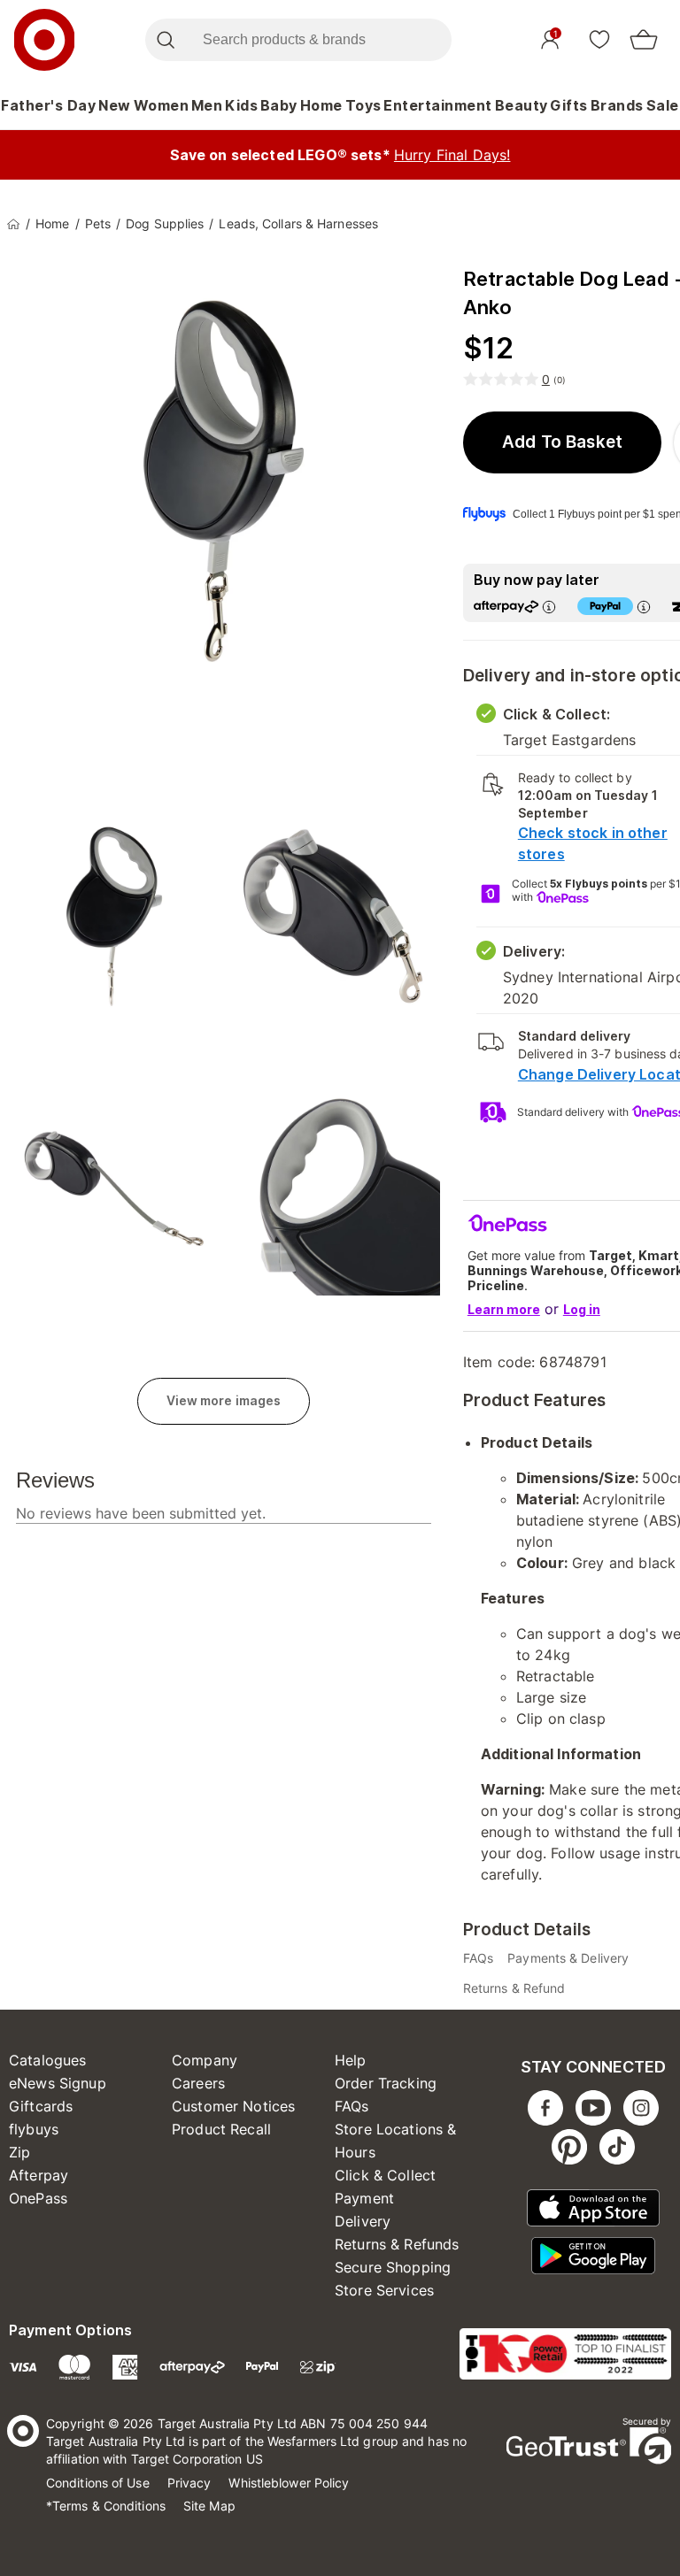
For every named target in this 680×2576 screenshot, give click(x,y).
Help (351, 2060)
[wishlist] (599, 39)
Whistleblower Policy (289, 2483)
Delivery (363, 2221)
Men (207, 105)
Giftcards (41, 2106)
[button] (563, 442)
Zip (19, 2152)
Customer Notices (233, 2106)
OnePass (38, 2198)
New (115, 105)
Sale (663, 105)
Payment (364, 2198)
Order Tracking (386, 2083)
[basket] (644, 40)
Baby (279, 105)
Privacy (189, 2483)
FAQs (352, 2106)
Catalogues (48, 2060)
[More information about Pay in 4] (644, 607)
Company (205, 2060)
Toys (363, 105)
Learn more (504, 1309)
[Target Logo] (44, 40)
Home (321, 105)
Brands (617, 105)
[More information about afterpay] (549, 607)
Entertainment (438, 105)
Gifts (569, 105)
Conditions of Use (98, 2483)
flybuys (34, 2129)
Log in (582, 1309)
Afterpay (39, 2175)
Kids (241, 105)
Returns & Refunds (397, 2244)
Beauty (522, 105)
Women (162, 105)
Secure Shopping (393, 2267)
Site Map (209, 2506)
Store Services (384, 2290)
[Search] (165, 40)
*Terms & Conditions (106, 2506)
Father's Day (48, 105)
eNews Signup (58, 2083)
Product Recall (221, 2129)
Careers (198, 2083)
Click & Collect (385, 2175)
